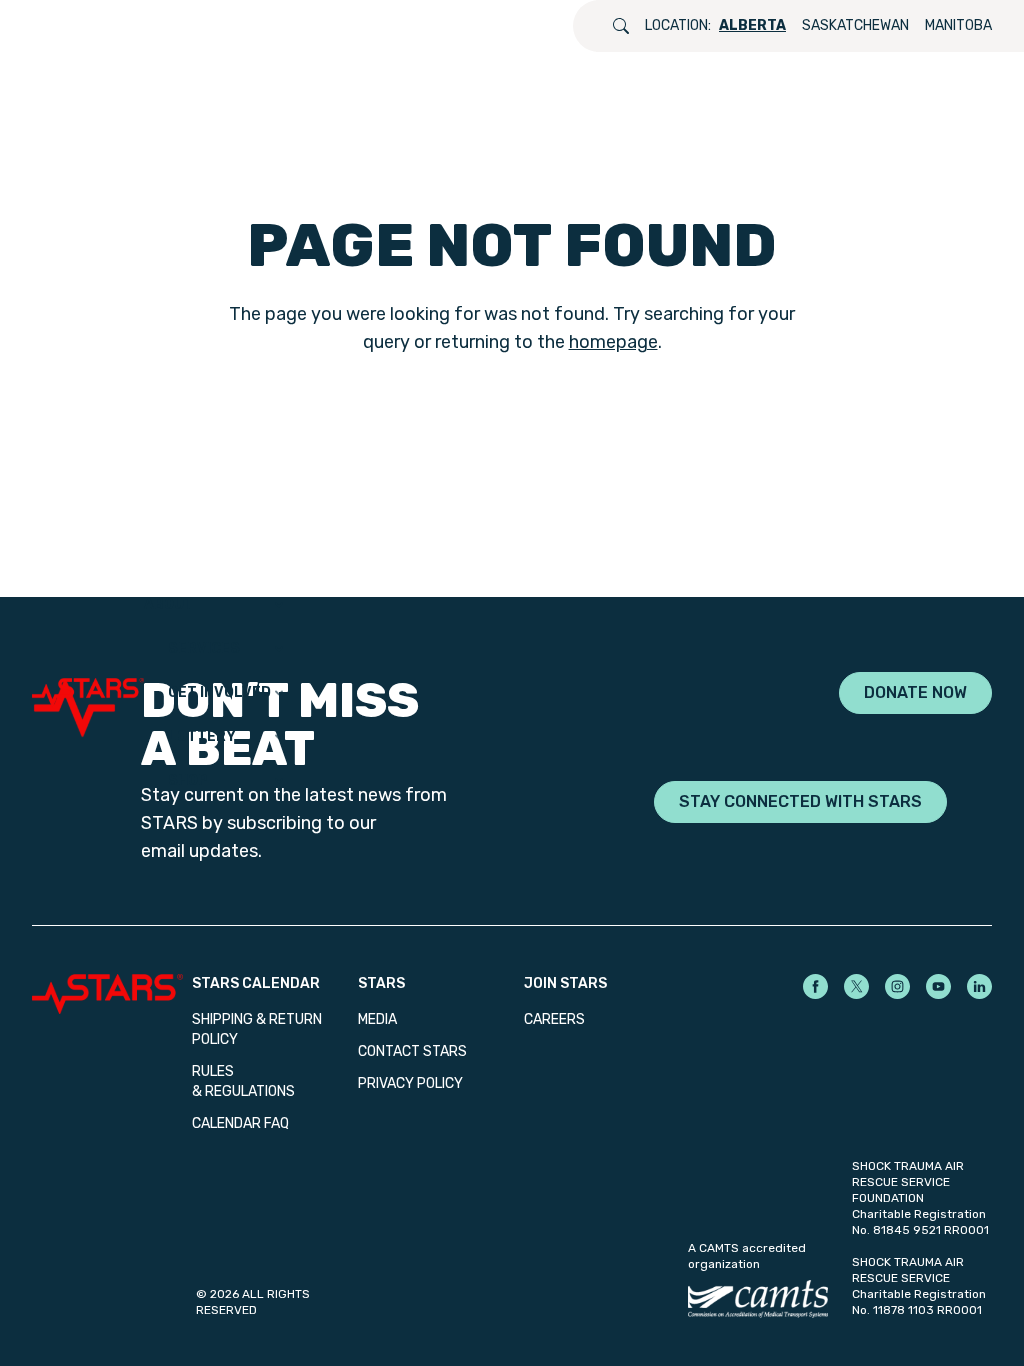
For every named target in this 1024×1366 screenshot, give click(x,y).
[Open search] (621, 26)
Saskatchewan (855, 25)
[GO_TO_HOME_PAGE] (88, 693)
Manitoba (958, 25)
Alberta (752, 25)
